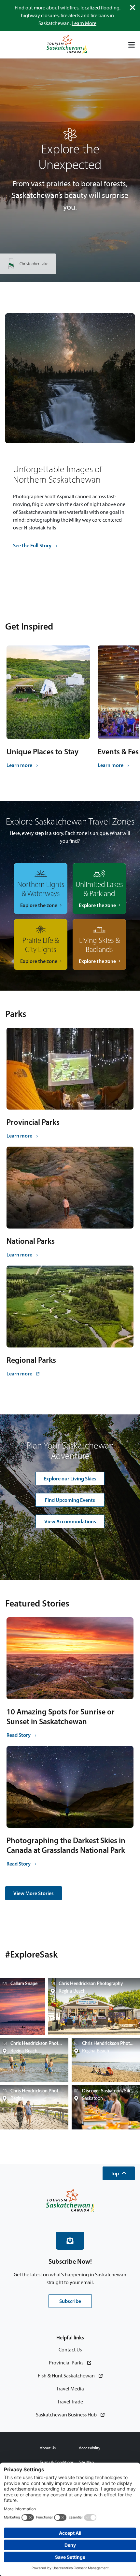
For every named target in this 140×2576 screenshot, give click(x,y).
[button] (119, 2173)
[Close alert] (133, 7)
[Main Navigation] (132, 45)
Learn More (84, 23)
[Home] (67, 45)
